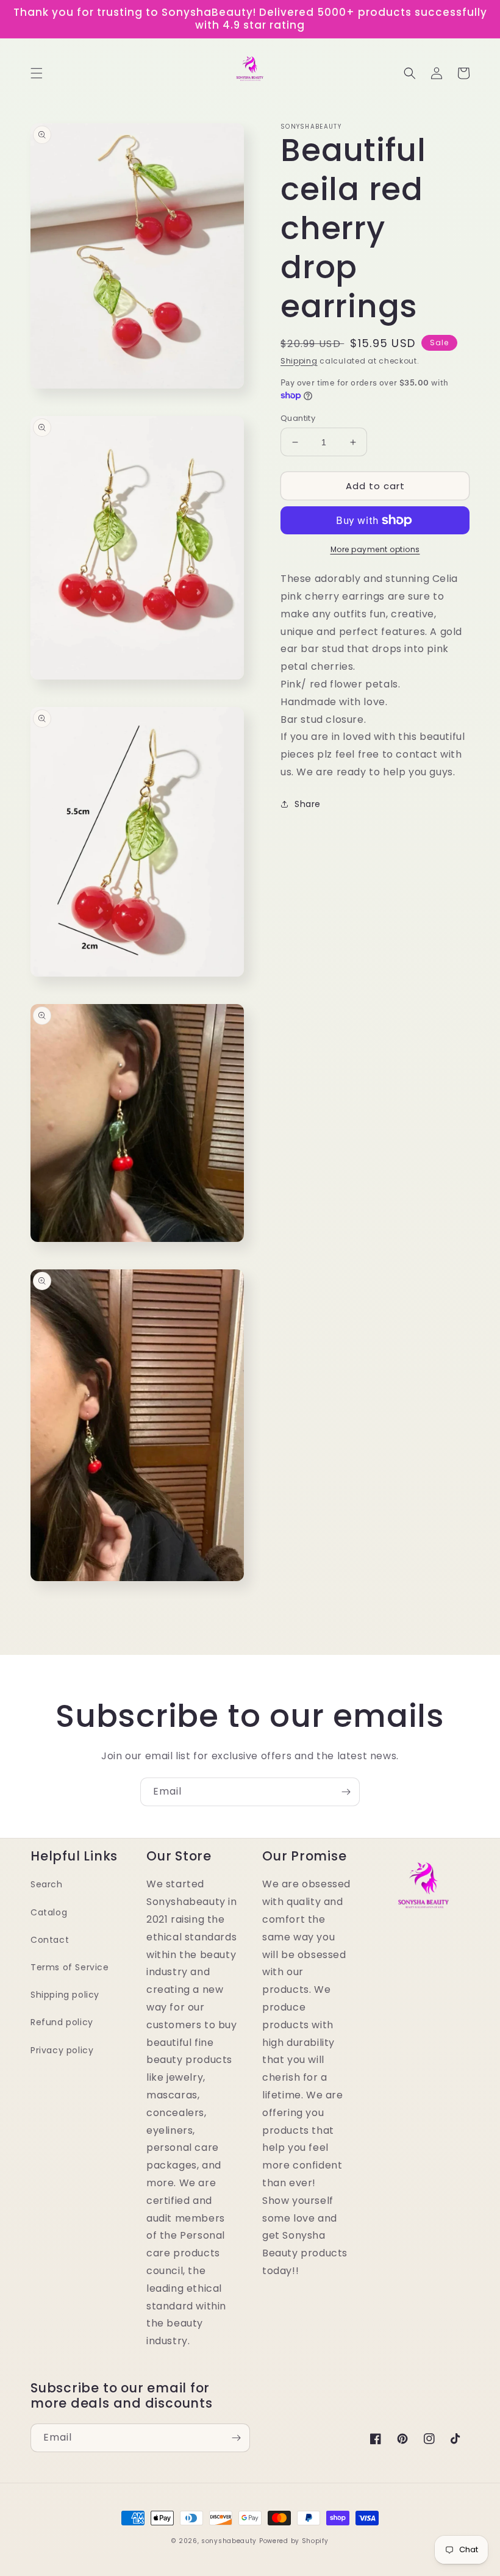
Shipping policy (65, 1995)
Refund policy (62, 2022)
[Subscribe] (346, 1792)
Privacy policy (62, 2050)
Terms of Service (70, 1967)
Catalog (49, 1912)
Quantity (298, 418)
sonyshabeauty (229, 2541)
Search (47, 1884)
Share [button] (308, 804)
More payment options (375, 549)
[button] (37, 73)
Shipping (299, 361)
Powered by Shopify (294, 2541)
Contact (50, 1940)
